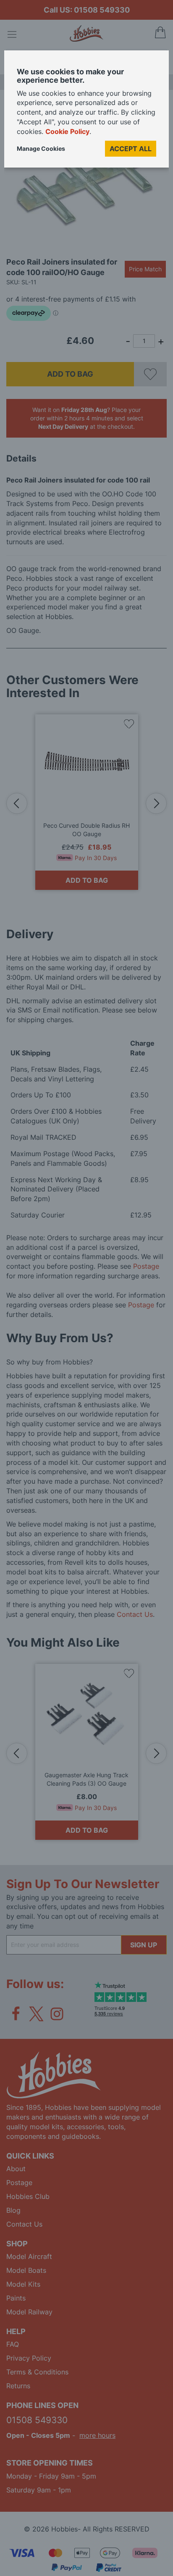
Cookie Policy (67, 131)
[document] (86, 112)
